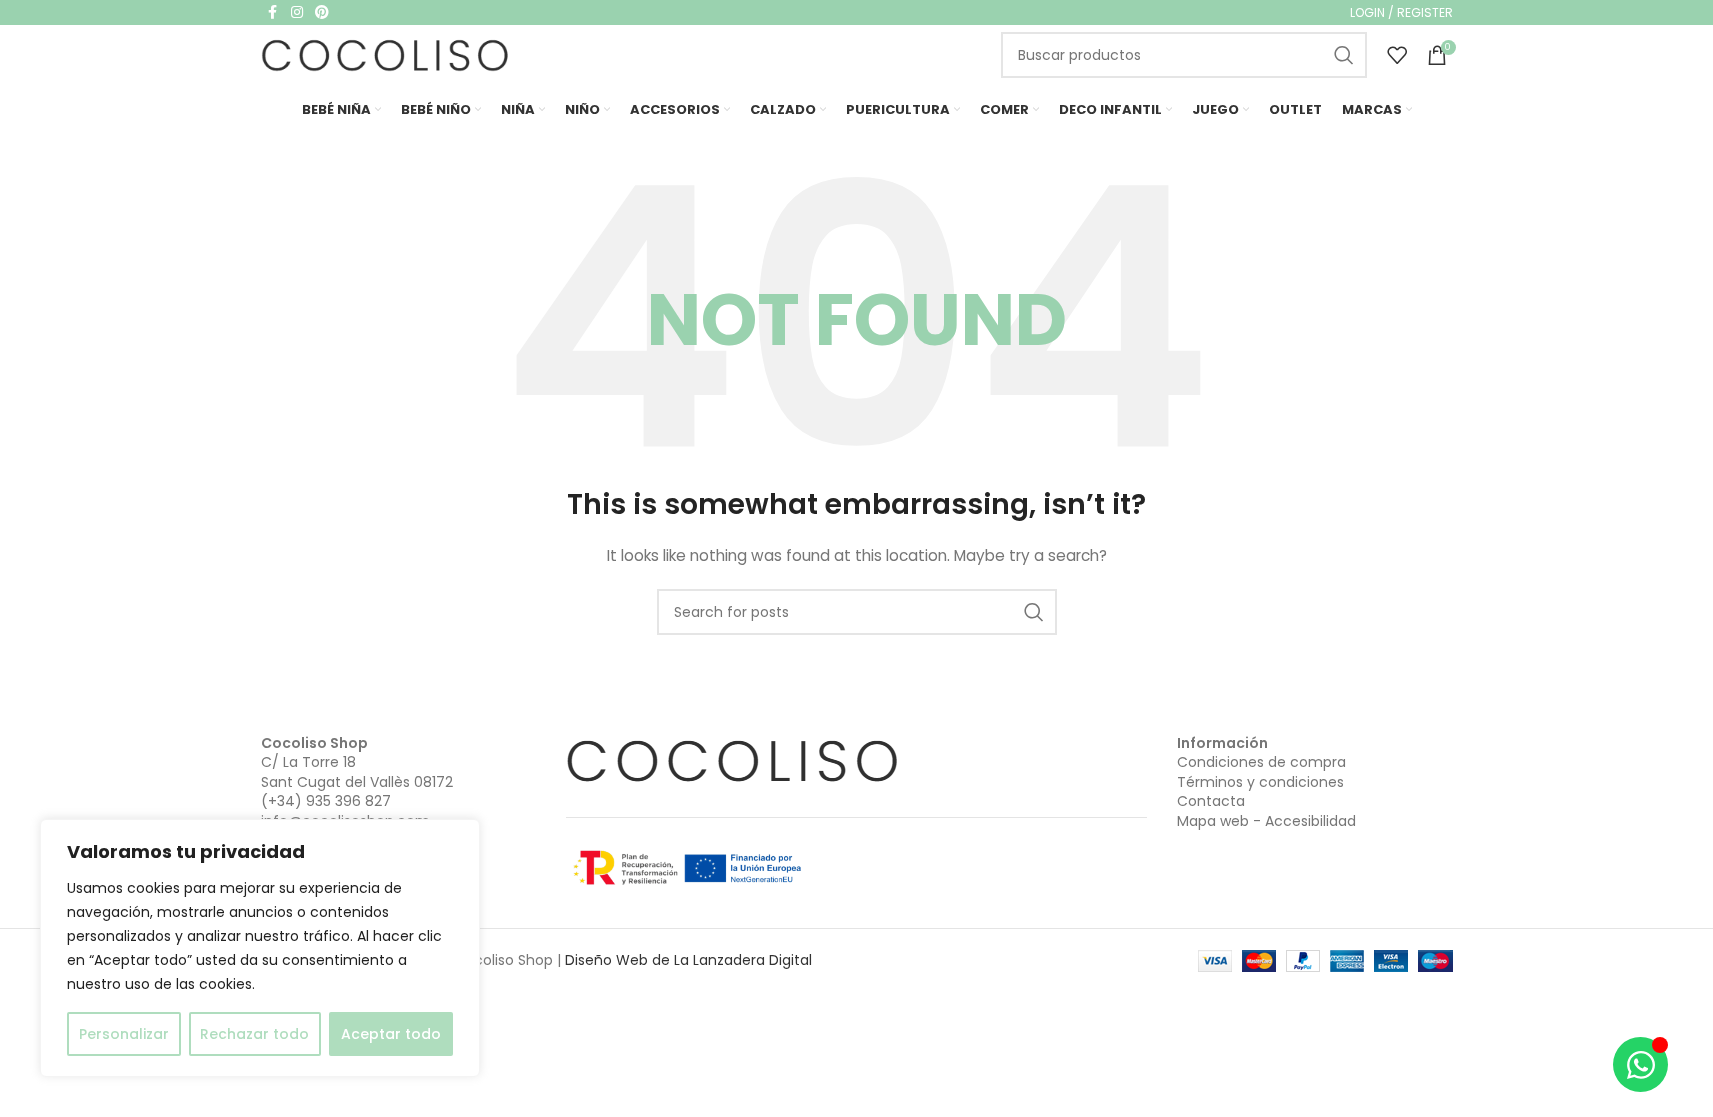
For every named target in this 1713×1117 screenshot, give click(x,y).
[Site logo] (386, 54)
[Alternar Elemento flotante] (1640, 1064)
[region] (260, 948)
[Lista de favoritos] (1397, 55)
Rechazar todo (254, 1034)
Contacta (1211, 801)
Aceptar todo (391, 1034)
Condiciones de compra (1261, 762)
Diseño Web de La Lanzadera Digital (688, 960)
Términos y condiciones (1260, 782)
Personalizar (124, 1034)
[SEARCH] (1344, 55)
